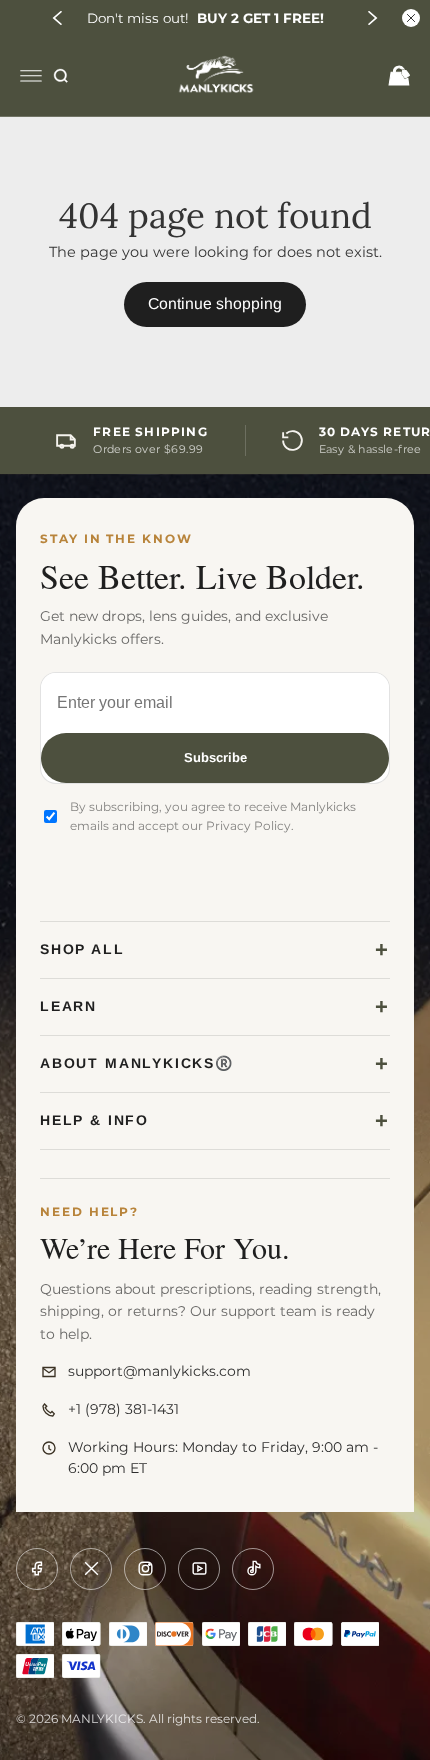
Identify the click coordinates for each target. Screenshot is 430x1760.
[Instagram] (145, 1569)
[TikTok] (253, 1569)
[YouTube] (199, 1569)
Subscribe (215, 757)
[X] (91, 1569)
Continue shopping (215, 303)
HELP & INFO (94, 1120)
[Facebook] (37, 1569)
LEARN (68, 1006)
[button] (58, 18)
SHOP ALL (82, 949)
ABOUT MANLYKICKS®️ (137, 1063)
